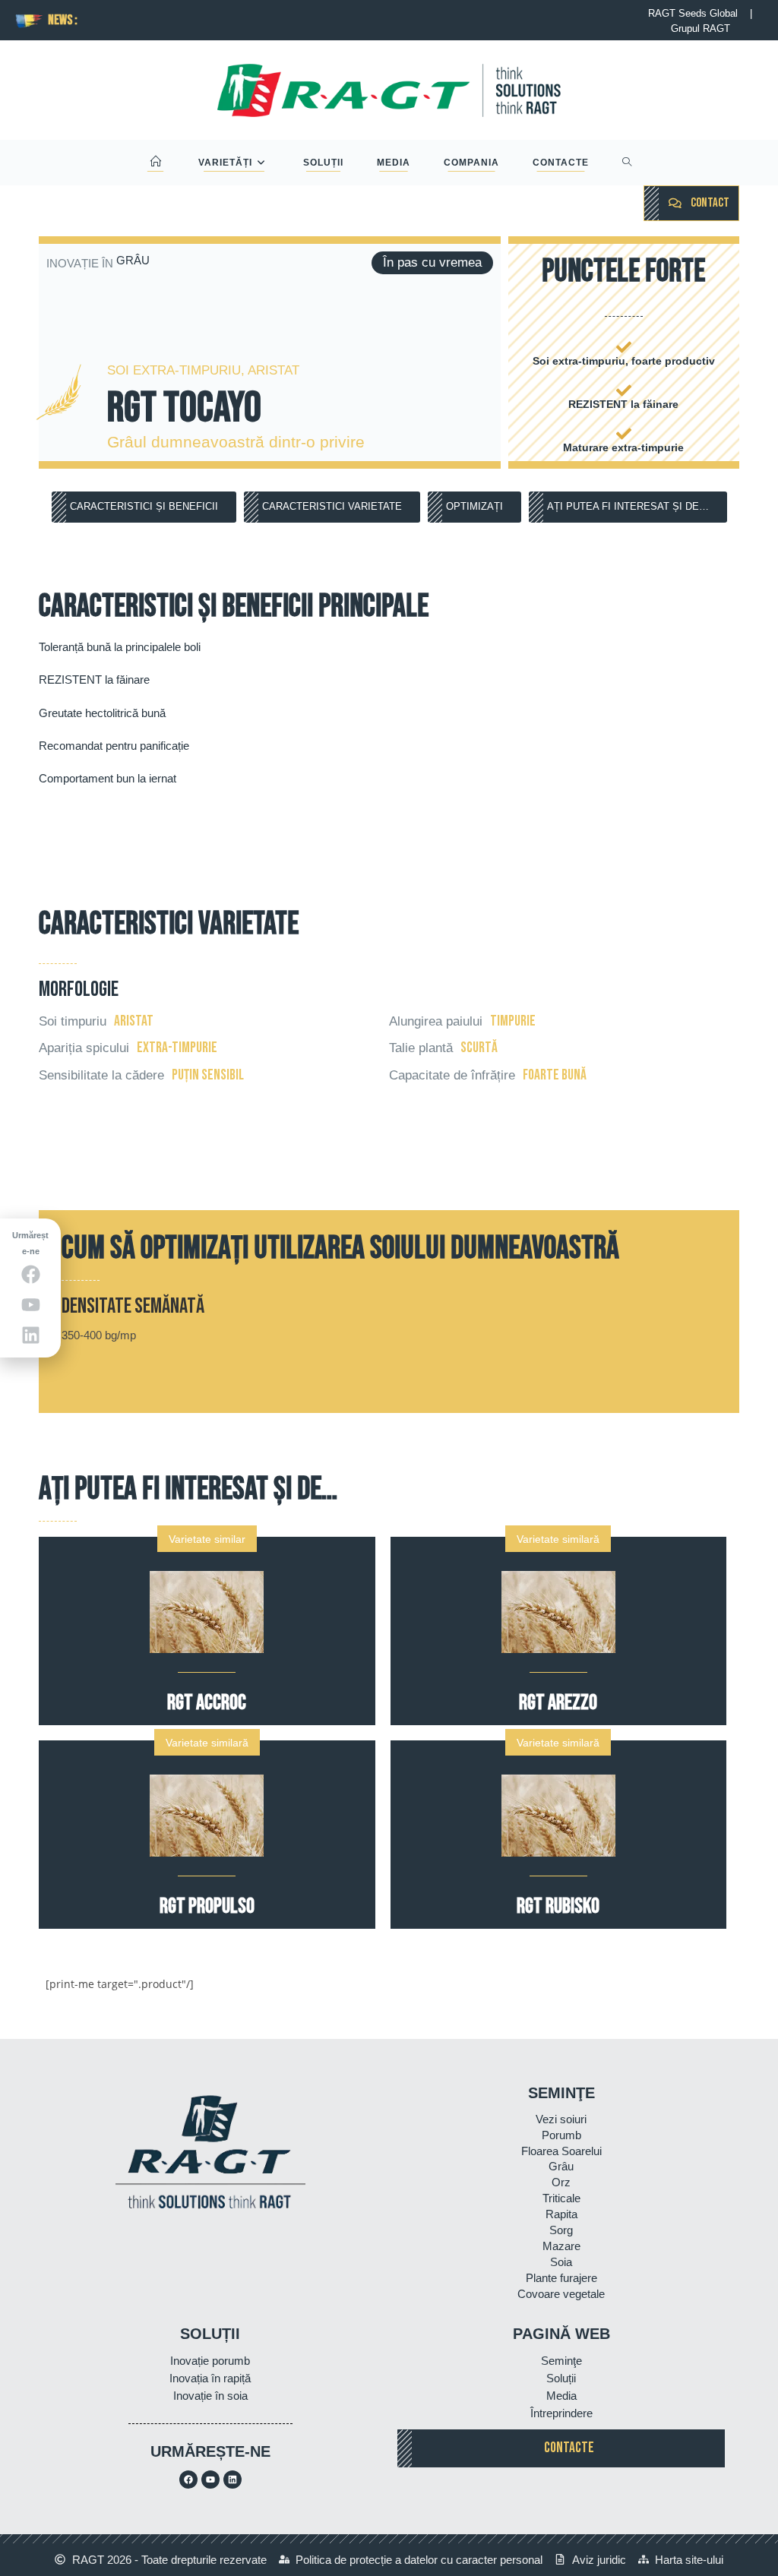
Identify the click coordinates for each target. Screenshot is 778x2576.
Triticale (561, 2198)
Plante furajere (561, 2278)
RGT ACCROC (207, 1703)
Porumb (561, 2135)
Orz (561, 2182)
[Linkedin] (232, 2480)
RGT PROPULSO (207, 1906)
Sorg (561, 2230)
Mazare (561, 2246)
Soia (561, 2262)
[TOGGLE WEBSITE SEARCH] (627, 163)
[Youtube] (210, 2480)
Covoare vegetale (561, 2294)
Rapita (561, 2214)
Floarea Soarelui (561, 2151)
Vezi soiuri (561, 2119)
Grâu (561, 2166)
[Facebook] (188, 2480)
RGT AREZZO (558, 1703)
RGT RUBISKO (558, 1906)
